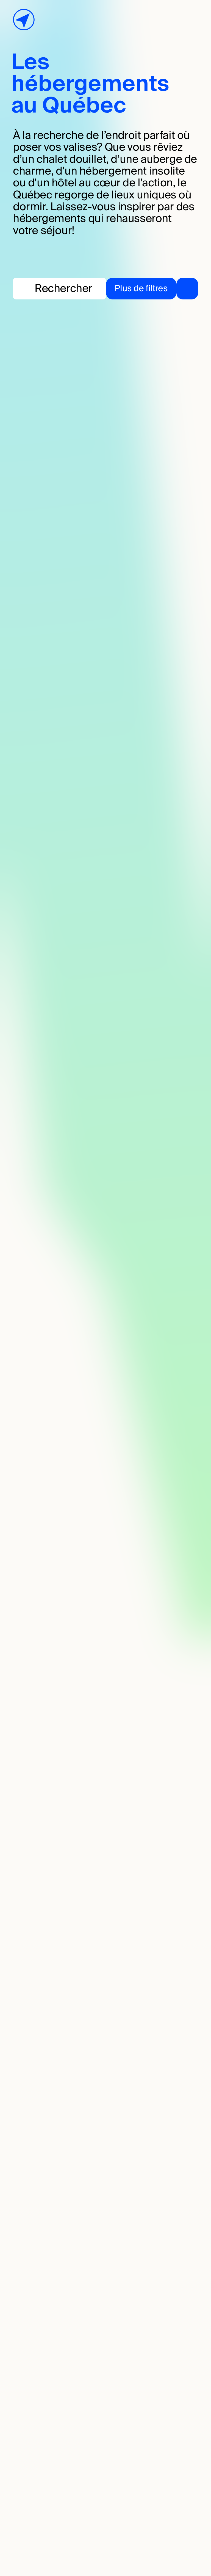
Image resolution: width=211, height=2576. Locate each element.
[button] (152, 289)
